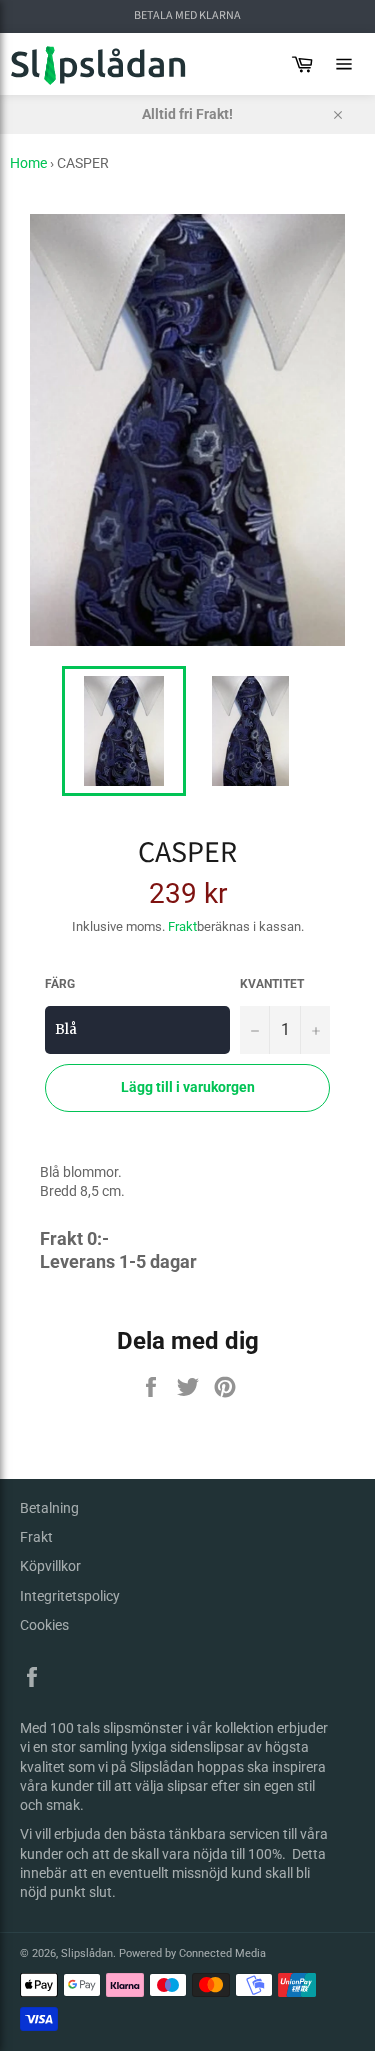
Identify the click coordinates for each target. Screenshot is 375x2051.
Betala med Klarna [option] (187, 16)
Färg (60, 984)
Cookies (44, 1625)
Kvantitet (272, 984)
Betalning (49, 1508)
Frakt (182, 926)
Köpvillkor (50, 1566)
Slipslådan (87, 1953)
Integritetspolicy (70, 1596)
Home (28, 163)
